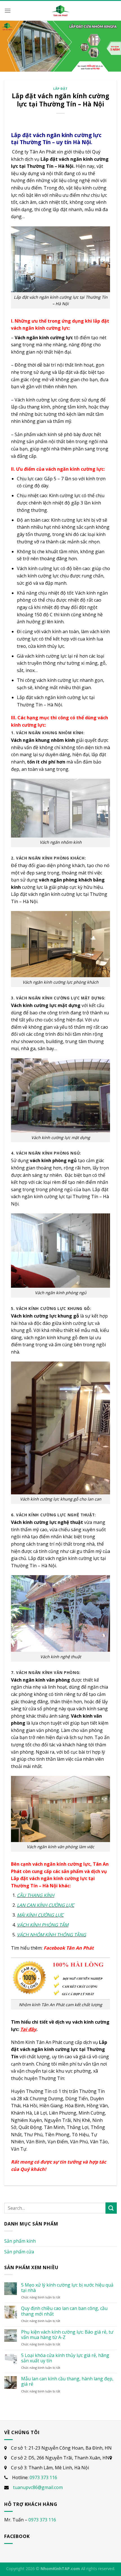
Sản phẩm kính (20, 2241)
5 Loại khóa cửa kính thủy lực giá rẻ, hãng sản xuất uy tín (65, 2358)
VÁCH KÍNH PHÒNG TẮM (43, 1925)
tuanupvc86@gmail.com (38, 2487)
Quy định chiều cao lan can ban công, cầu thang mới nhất (64, 2311)
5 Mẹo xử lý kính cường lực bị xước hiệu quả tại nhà (67, 2288)
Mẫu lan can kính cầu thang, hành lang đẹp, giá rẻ (67, 2381)
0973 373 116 (43, 2477)
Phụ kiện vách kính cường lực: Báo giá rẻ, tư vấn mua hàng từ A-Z (67, 2335)
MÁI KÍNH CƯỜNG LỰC (40, 1915)
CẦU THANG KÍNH (36, 1895)
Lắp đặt (60, 89)
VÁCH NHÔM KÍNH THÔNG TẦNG (51, 1935)
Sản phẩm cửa (19, 2252)
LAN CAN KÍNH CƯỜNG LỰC (46, 1905)
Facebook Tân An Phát (69, 1948)
